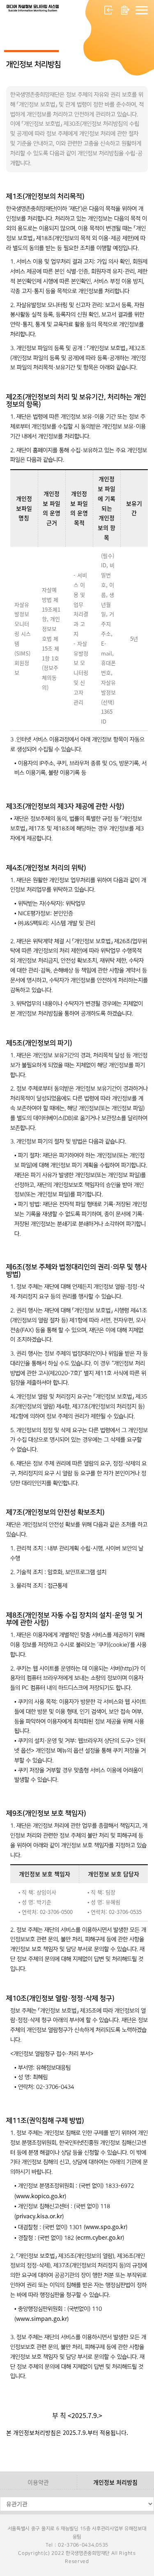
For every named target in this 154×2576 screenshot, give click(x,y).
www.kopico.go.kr (40, 2196)
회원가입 (125, 10)
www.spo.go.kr (106, 2227)
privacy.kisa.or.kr (39, 2216)
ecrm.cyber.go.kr (100, 2237)
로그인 (109, 10)
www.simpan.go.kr (41, 2318)
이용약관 (38, 2482)
